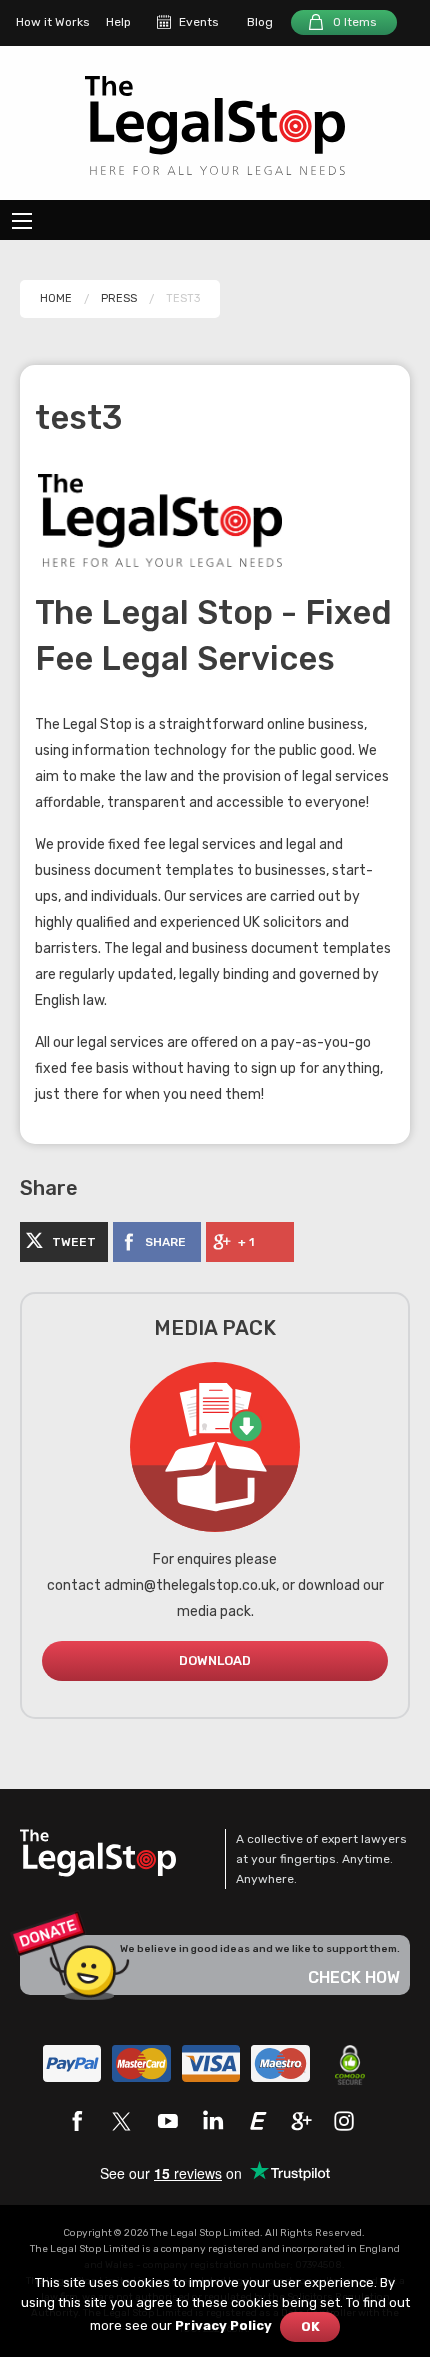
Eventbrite (257, 2121)
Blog (260, 22)
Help (118, 22)
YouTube (167, 2121)
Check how (354, 1977)
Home (56, 298)
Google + (302, 2121)
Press (119, 298)
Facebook (77, 2121)
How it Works (53, 22)
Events (199, 22)
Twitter (122, 2121)
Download (215, 1660)
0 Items (355, 22)
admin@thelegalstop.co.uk (190, 1585)
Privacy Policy (223, 2325)
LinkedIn (212, 2121)
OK (310, 2326)
